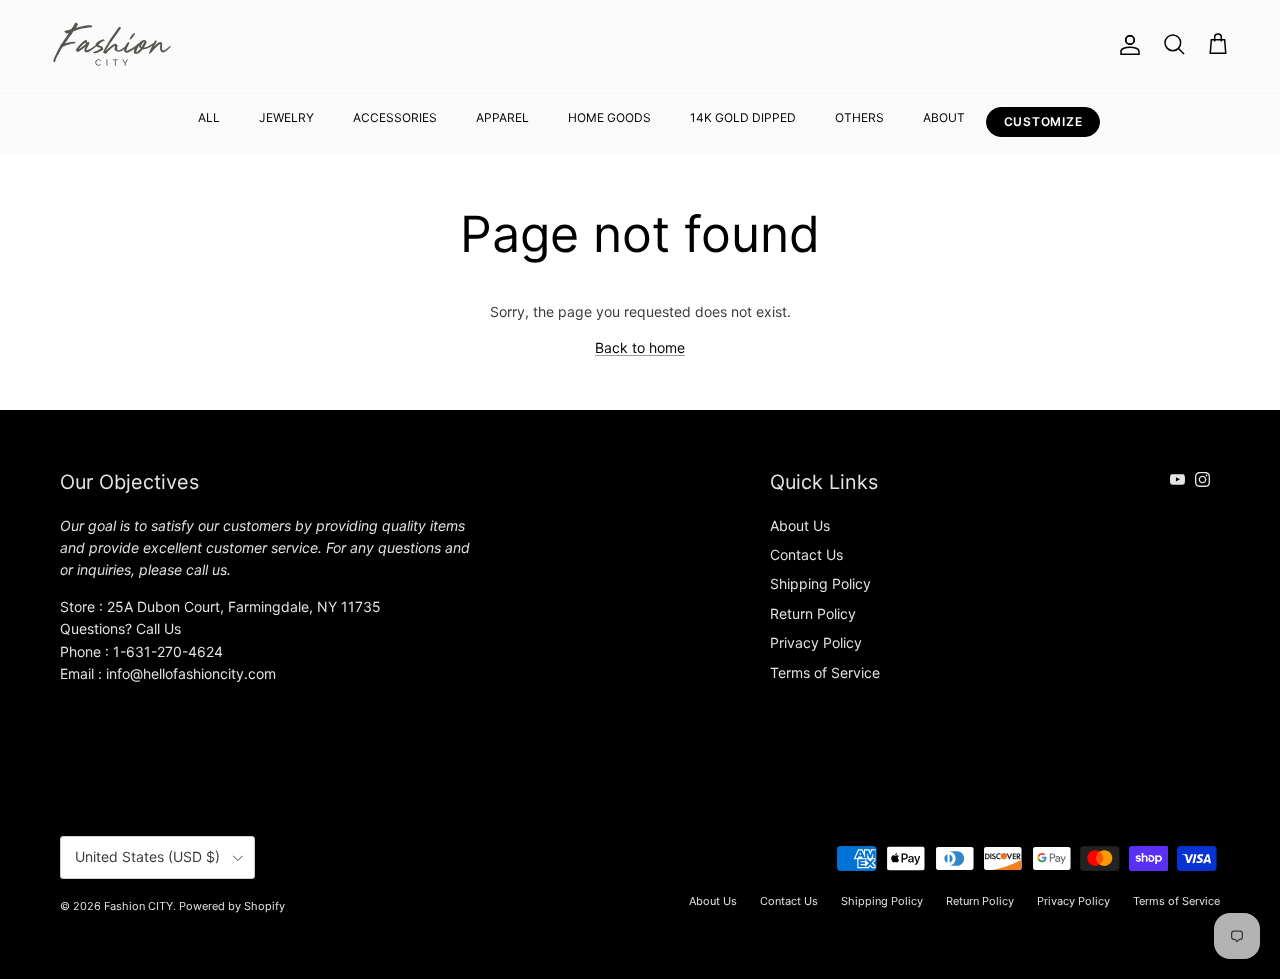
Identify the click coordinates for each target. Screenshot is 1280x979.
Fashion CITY (138, 906)
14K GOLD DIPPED (743, 117)
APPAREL (502, 117)
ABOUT (944, 117)
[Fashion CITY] (112, 45)
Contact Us (806, 554)
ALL (209, 117)
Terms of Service (825, 672)
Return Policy (813, 613)
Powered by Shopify (232, 906)
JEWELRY (286, 117)
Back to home (640, 347)
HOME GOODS (609, 117)
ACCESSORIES (395, 117)
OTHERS (859, 117)
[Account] (1126, 45)
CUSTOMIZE (1043, 121)
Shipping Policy (820, 583)
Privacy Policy (816, 642)
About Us (800, 525)
